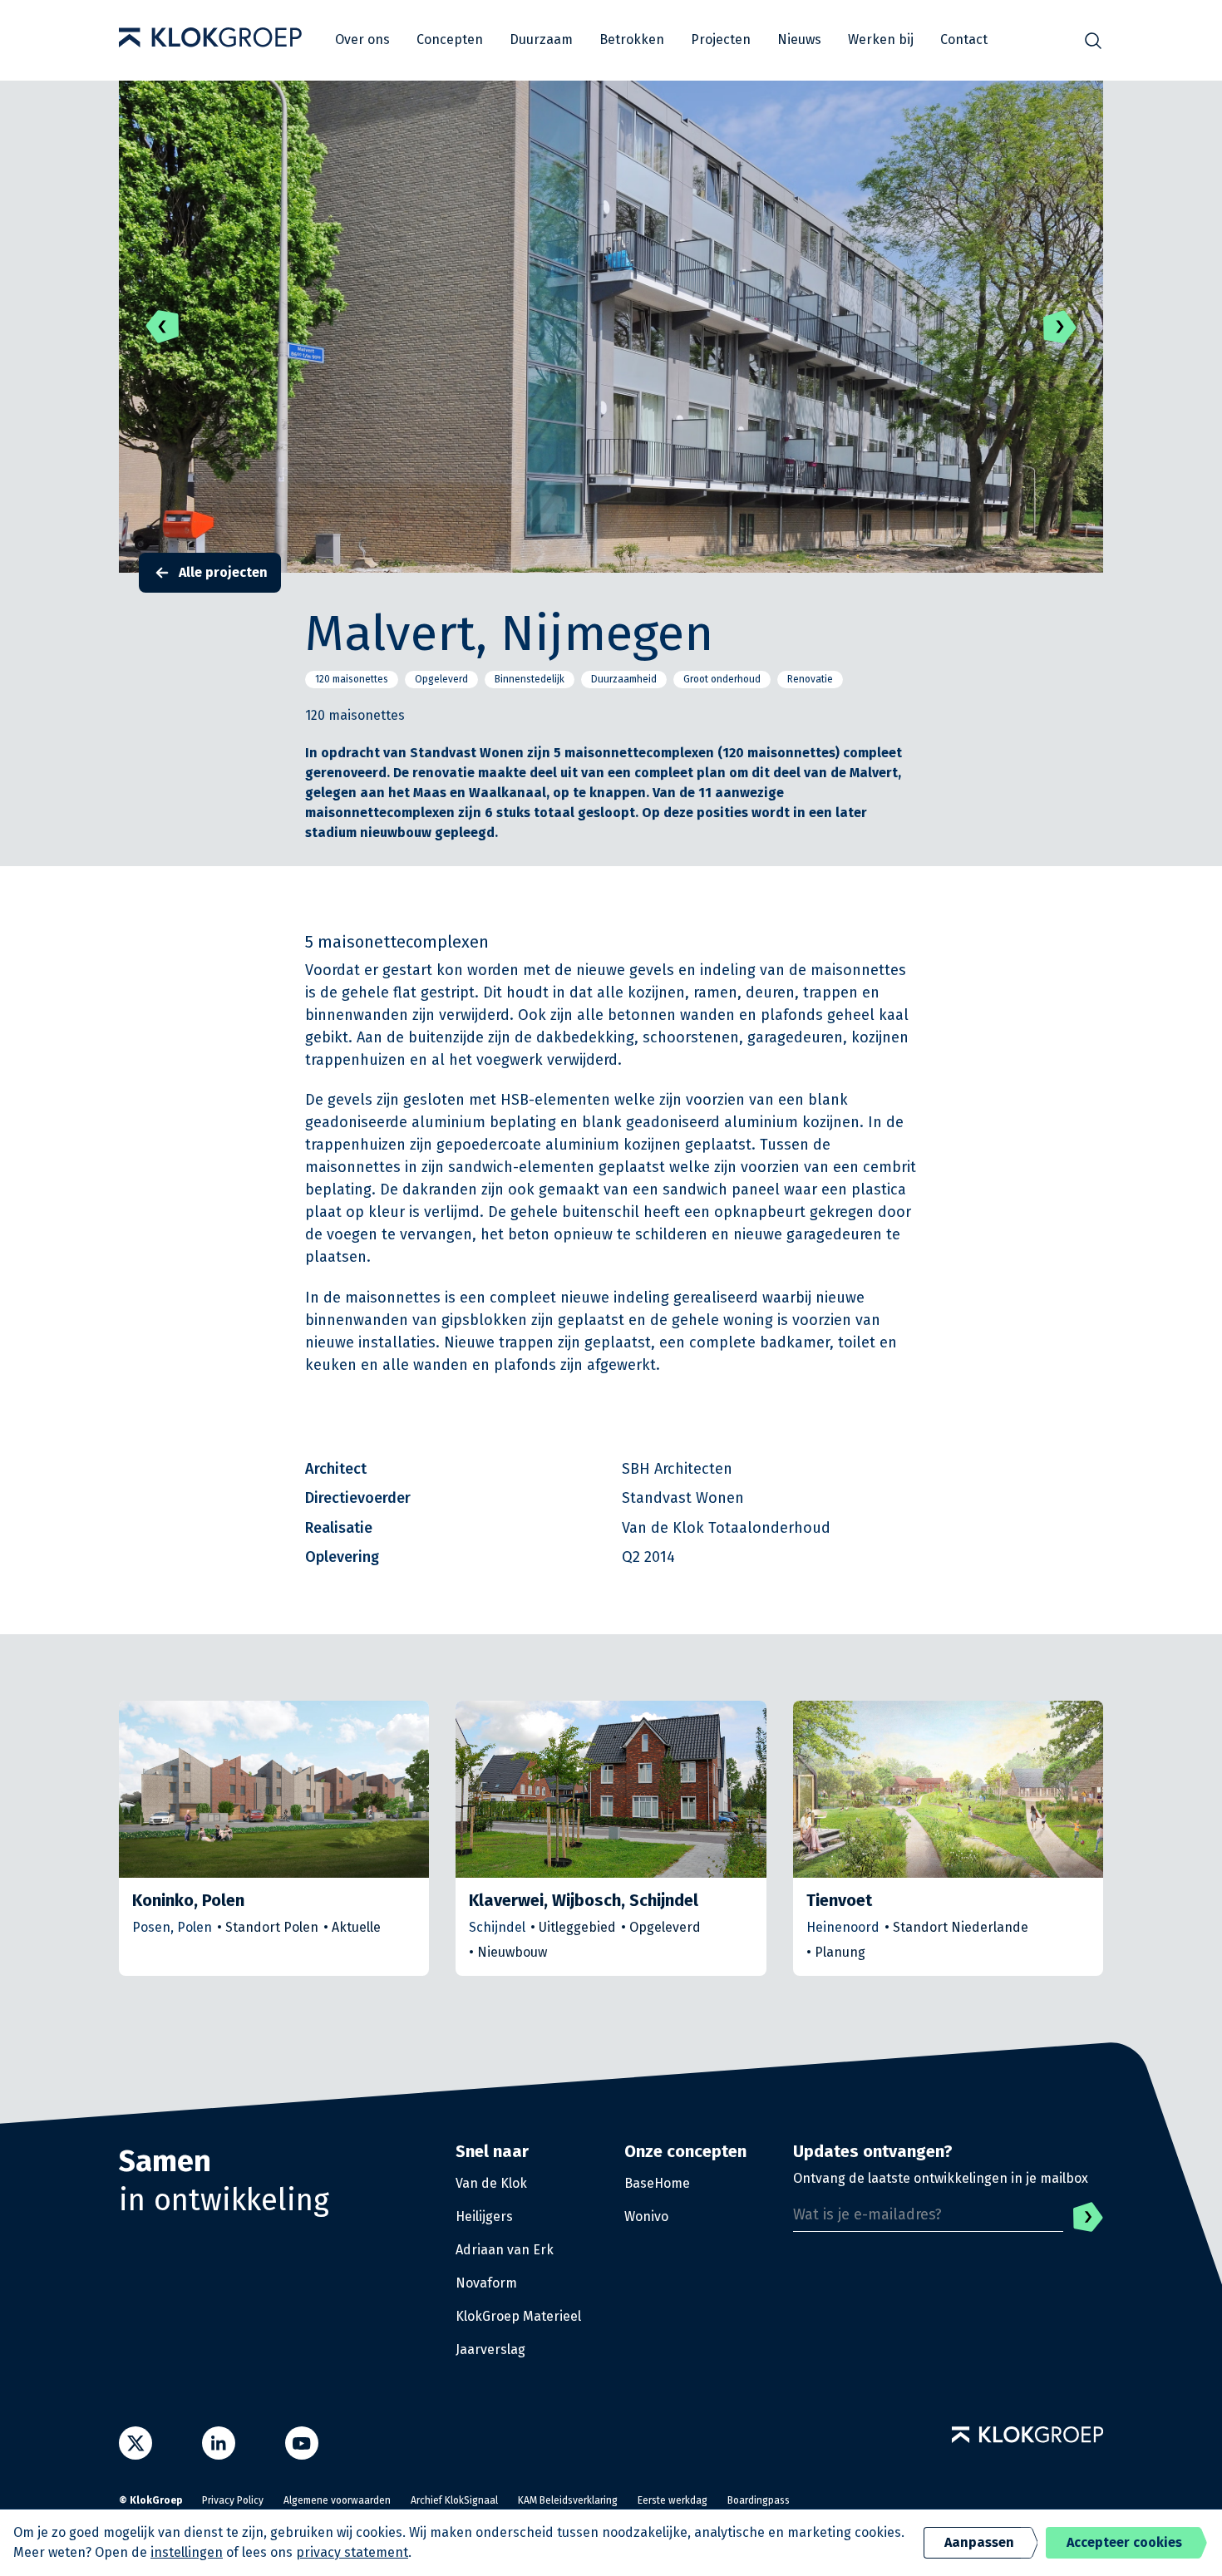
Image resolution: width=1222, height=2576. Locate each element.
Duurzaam (541, 39)
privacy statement (352, 2552)
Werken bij (881, 39)
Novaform (486, 2283)
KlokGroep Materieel (518, 2316)
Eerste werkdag (673, 2500)
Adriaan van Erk (505, 2250)
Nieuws (799, 39)
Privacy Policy (233, 2500)
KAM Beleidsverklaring (568, 2500)
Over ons (362, 39)
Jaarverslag (490, 2349)
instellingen (187, 2552)
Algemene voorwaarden (337, 2500)
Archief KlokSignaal (454, 2500)
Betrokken (632, 39)
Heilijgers (484, 2216)
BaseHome (657, 2183)
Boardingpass (759, 2500)
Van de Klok (491, 2183)
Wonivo (646, 2216)
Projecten (721, 39)
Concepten (450, 39)
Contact (964, 39)
